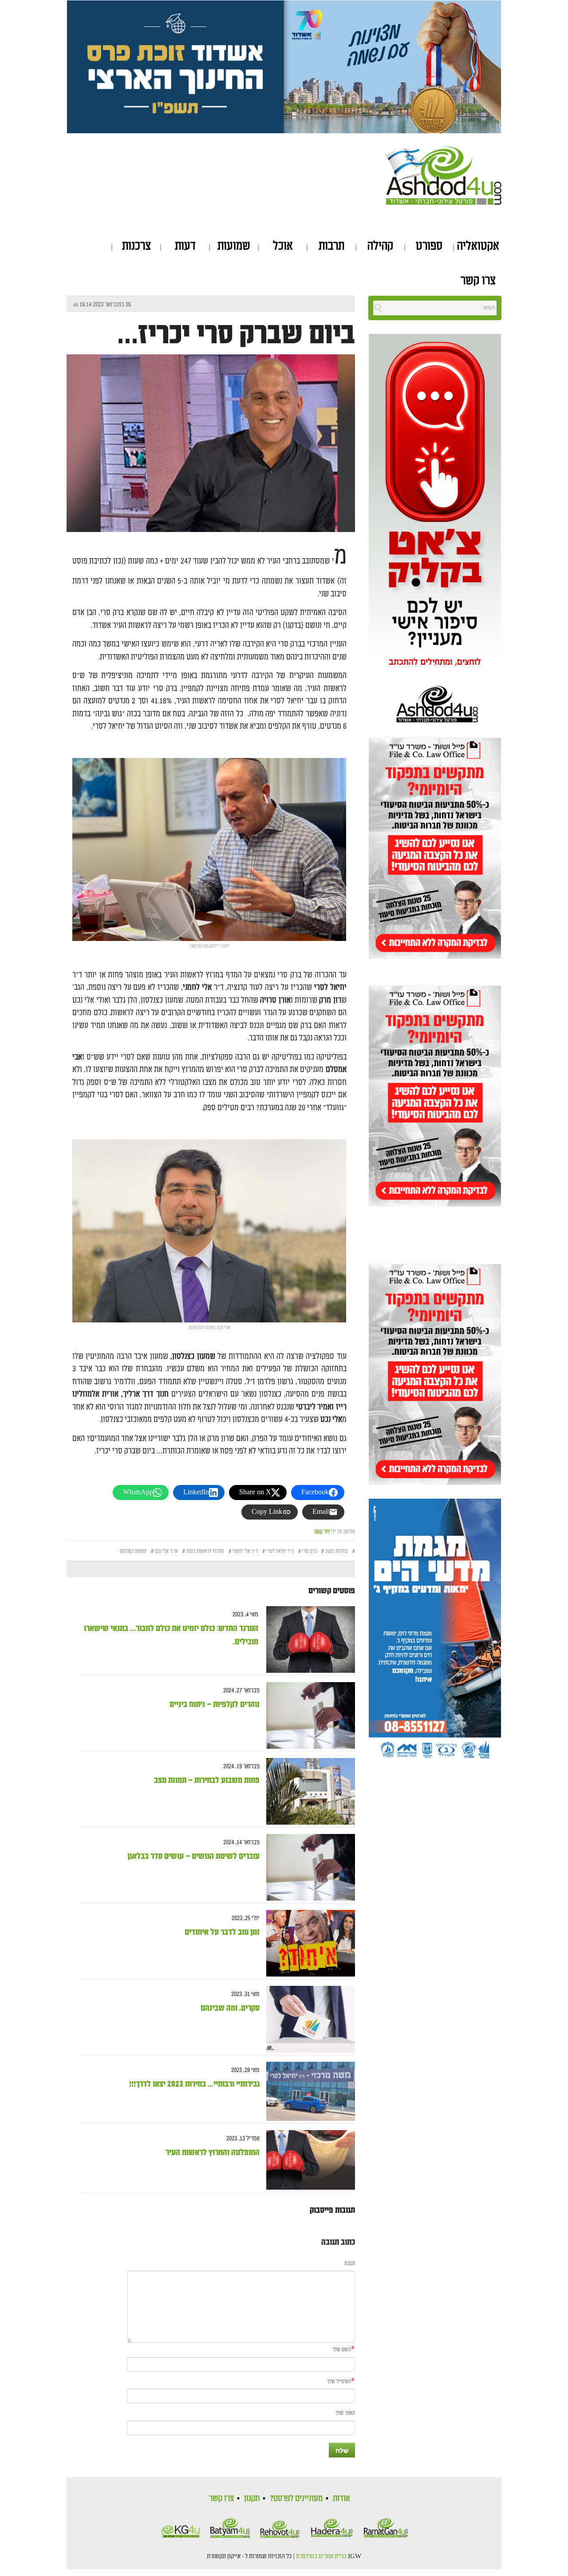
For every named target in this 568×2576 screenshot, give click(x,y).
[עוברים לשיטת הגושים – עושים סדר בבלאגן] (307, 1868)
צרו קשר (478, 281)
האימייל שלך (339, 2382)
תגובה (350, 2264)
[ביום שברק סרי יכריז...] (211, 451)
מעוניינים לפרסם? (296, 2498)
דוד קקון (322, 1532)
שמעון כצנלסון (133, 1551)
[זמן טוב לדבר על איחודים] (307, 1943)
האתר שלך (345, 2413)
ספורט (429, 246)
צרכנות (136, 246)
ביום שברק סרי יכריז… (236, 334)
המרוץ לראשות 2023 (205, 1551)
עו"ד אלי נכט (166, 1551)
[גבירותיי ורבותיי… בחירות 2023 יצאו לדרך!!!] (307, 2092)
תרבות (331, 246)
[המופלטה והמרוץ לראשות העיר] (307, 2160)
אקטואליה (478, 246)
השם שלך (341, 2350)
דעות (185, 246)
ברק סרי (310, 1551)
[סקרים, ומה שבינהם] (307, 2019)
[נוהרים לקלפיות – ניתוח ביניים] (307, 1716)
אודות (341, 2498)
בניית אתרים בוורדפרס (321, 2556)
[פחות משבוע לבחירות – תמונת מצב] (307, 1792)
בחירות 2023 (337, 1551)
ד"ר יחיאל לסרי (280, 1551)
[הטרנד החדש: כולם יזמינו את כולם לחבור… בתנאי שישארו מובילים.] (307, 1640)
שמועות (234, 246)
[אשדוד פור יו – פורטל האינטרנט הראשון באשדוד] (444, 174)
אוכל (283, 246)
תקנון (252, 2498)
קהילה (380, 246)
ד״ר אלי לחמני (245, 1551)
